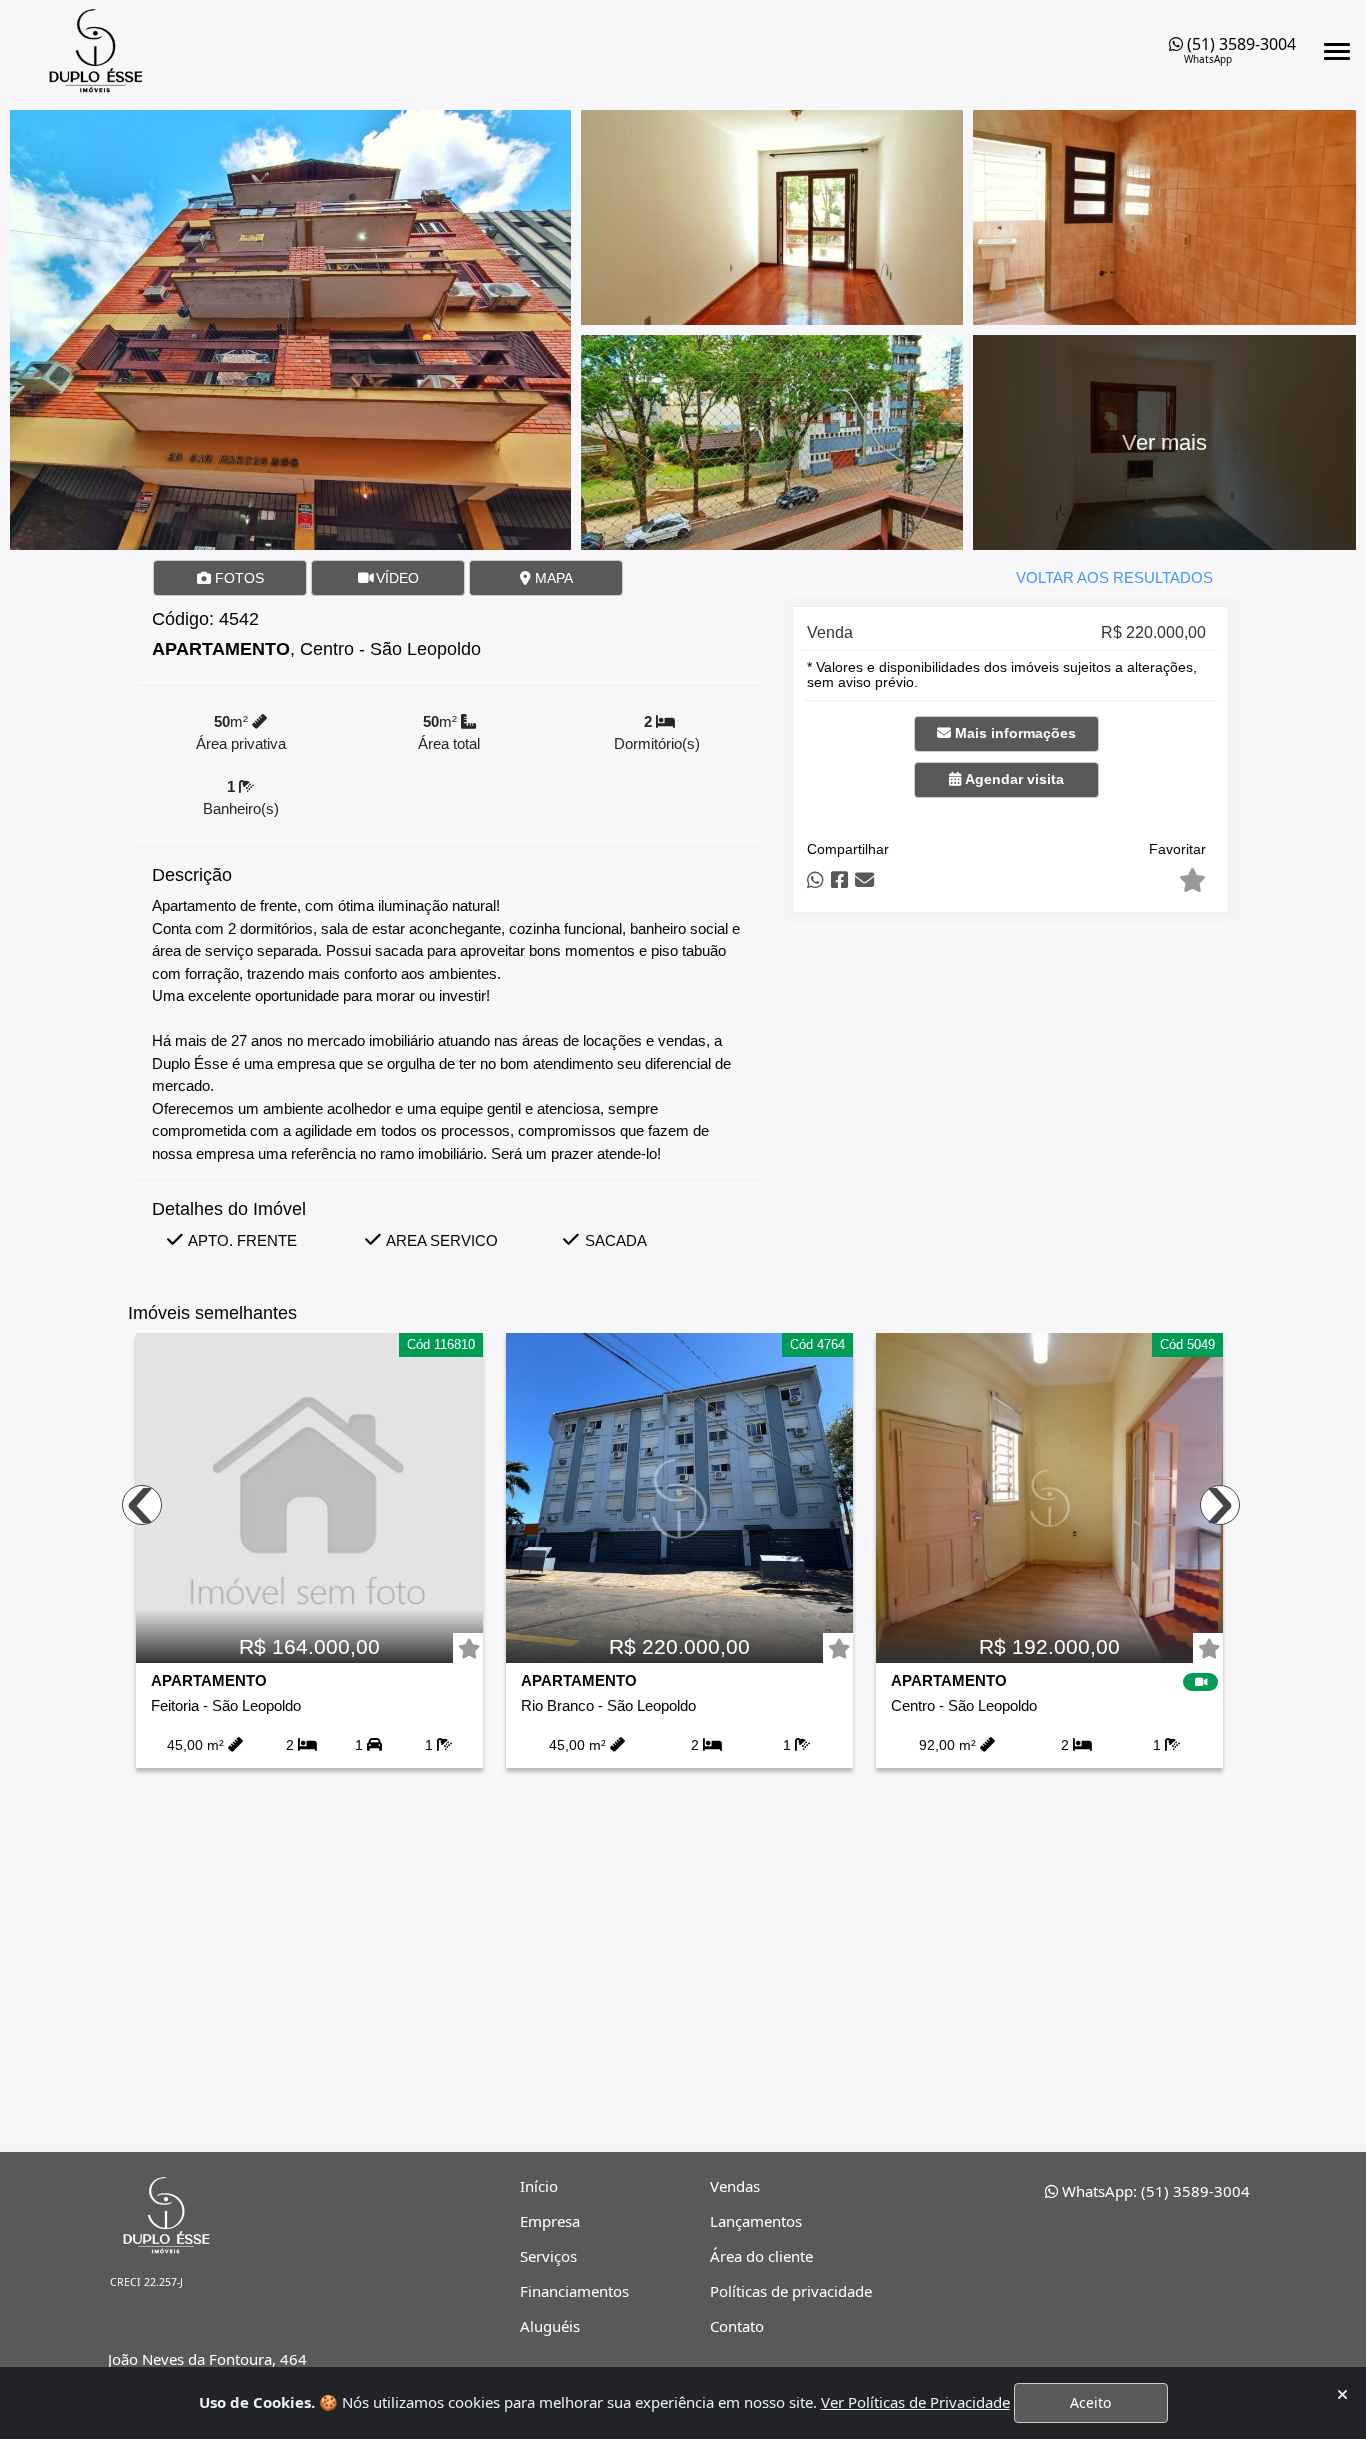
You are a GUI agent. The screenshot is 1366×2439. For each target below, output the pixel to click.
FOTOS (237, 578)
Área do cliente (761, 2256)
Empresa (550, 2221)
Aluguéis (550, 2326)
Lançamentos (756, 2221)
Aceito (1090, 2402)
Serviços (548, 2256)
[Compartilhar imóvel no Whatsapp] (815, 880)
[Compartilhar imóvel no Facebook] (839, 880)
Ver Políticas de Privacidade (915, 2402)
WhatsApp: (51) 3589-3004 (1154, 2191)
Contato (737, 2326)
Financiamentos (574, 2291)
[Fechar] (1342, 2394)
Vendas (735, 2186)
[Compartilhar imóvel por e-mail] (864, 880)
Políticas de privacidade (791, 2291)
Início (539, 2186)
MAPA (552, 578)
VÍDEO (395, 578)
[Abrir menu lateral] (1337, 51)
